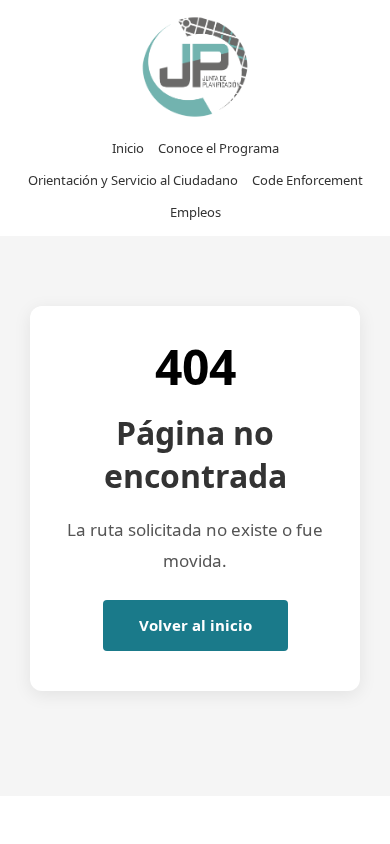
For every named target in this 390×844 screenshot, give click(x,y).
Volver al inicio (195, 625)
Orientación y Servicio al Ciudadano (133, 180)
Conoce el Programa (218, 148)
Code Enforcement (307, 180)
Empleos (195, 212)
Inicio (128, 148)
